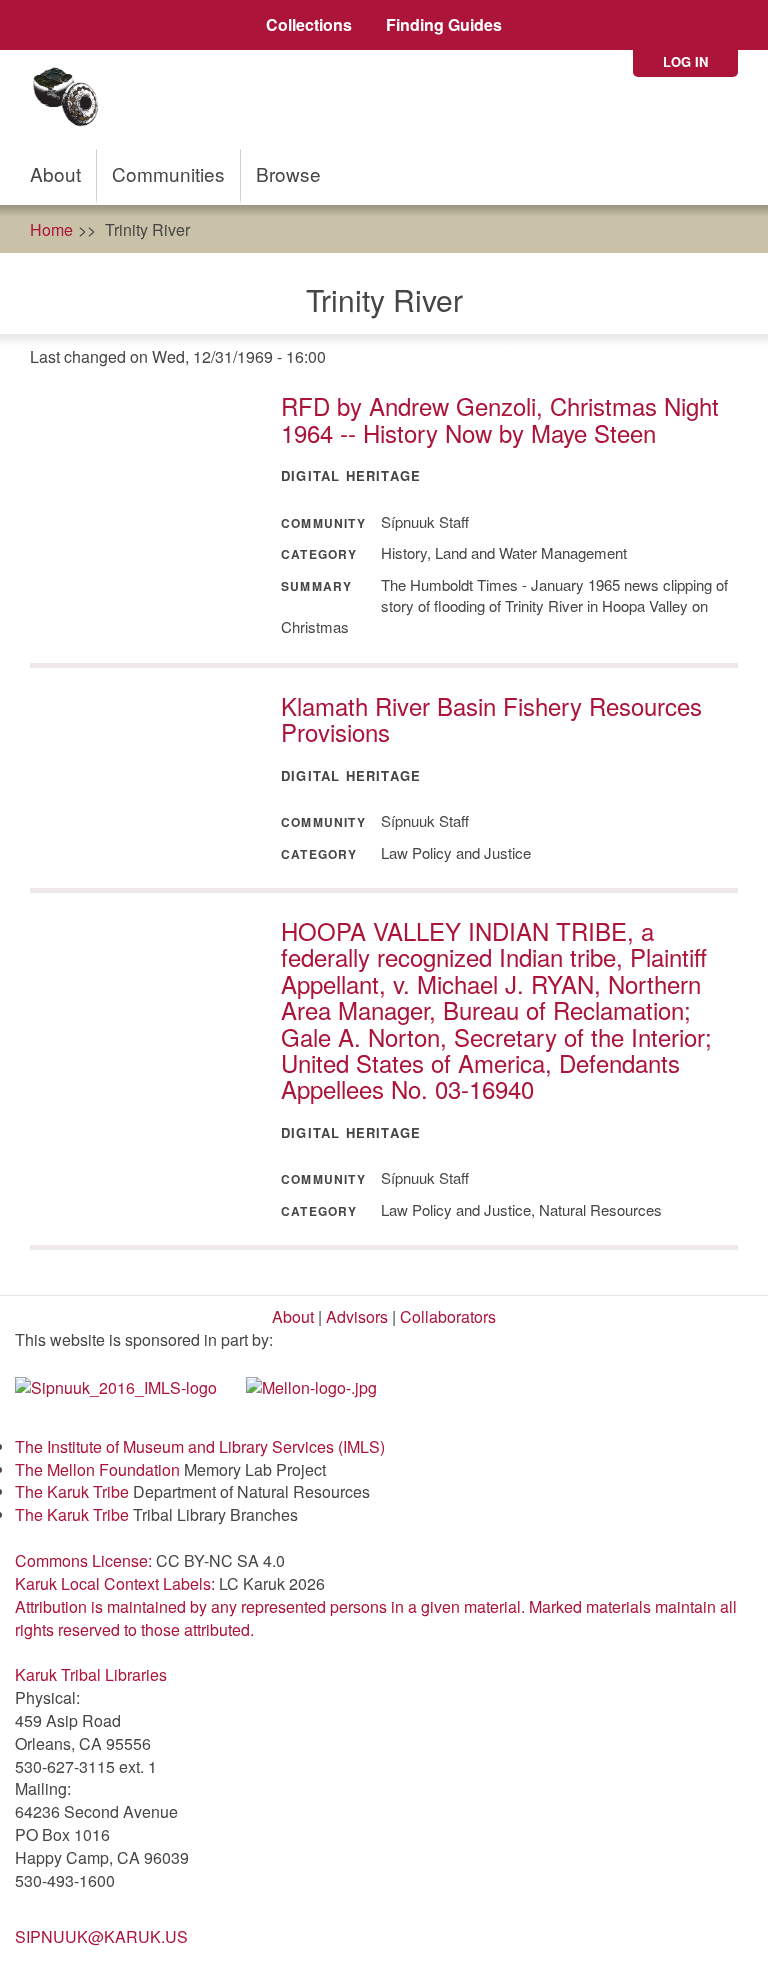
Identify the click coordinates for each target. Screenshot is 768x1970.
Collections (309, 24)
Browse (288, 173)
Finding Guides (444, 24)
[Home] (72, 99)
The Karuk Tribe (72, 1491)
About (55, 173)
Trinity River (147, 229)
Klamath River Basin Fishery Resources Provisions (491, 718)
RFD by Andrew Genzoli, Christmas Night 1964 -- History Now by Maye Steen (500, 418)
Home (51, 229)
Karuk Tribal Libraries (91, 1674)
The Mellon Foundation (97, 1469)
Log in (685, 61)
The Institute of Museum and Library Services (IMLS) (200, 1446)
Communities (168, 173)
